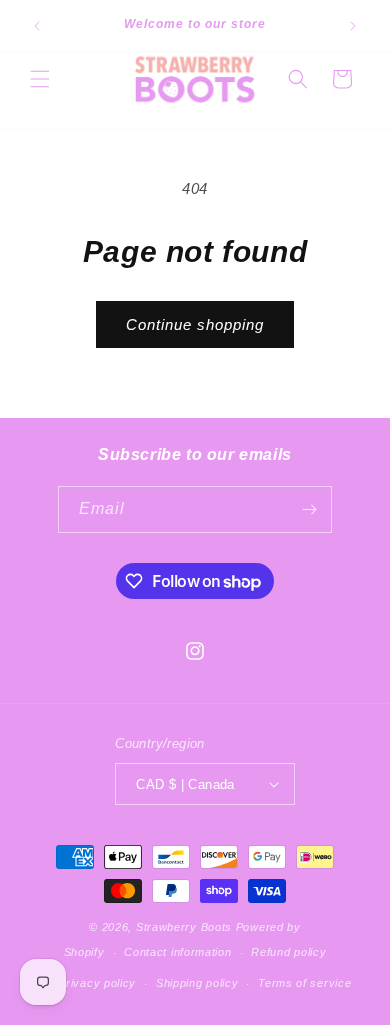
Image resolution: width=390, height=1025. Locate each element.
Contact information (177, 952)
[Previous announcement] (37, 26)
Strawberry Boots (184, 927)
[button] (40, 79)
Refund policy (288, 952)
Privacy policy (97, 983)
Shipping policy (197, 983)
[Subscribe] (309, 509)
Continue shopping (195, 324)
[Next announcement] (353, 26)
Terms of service (304, 983)
